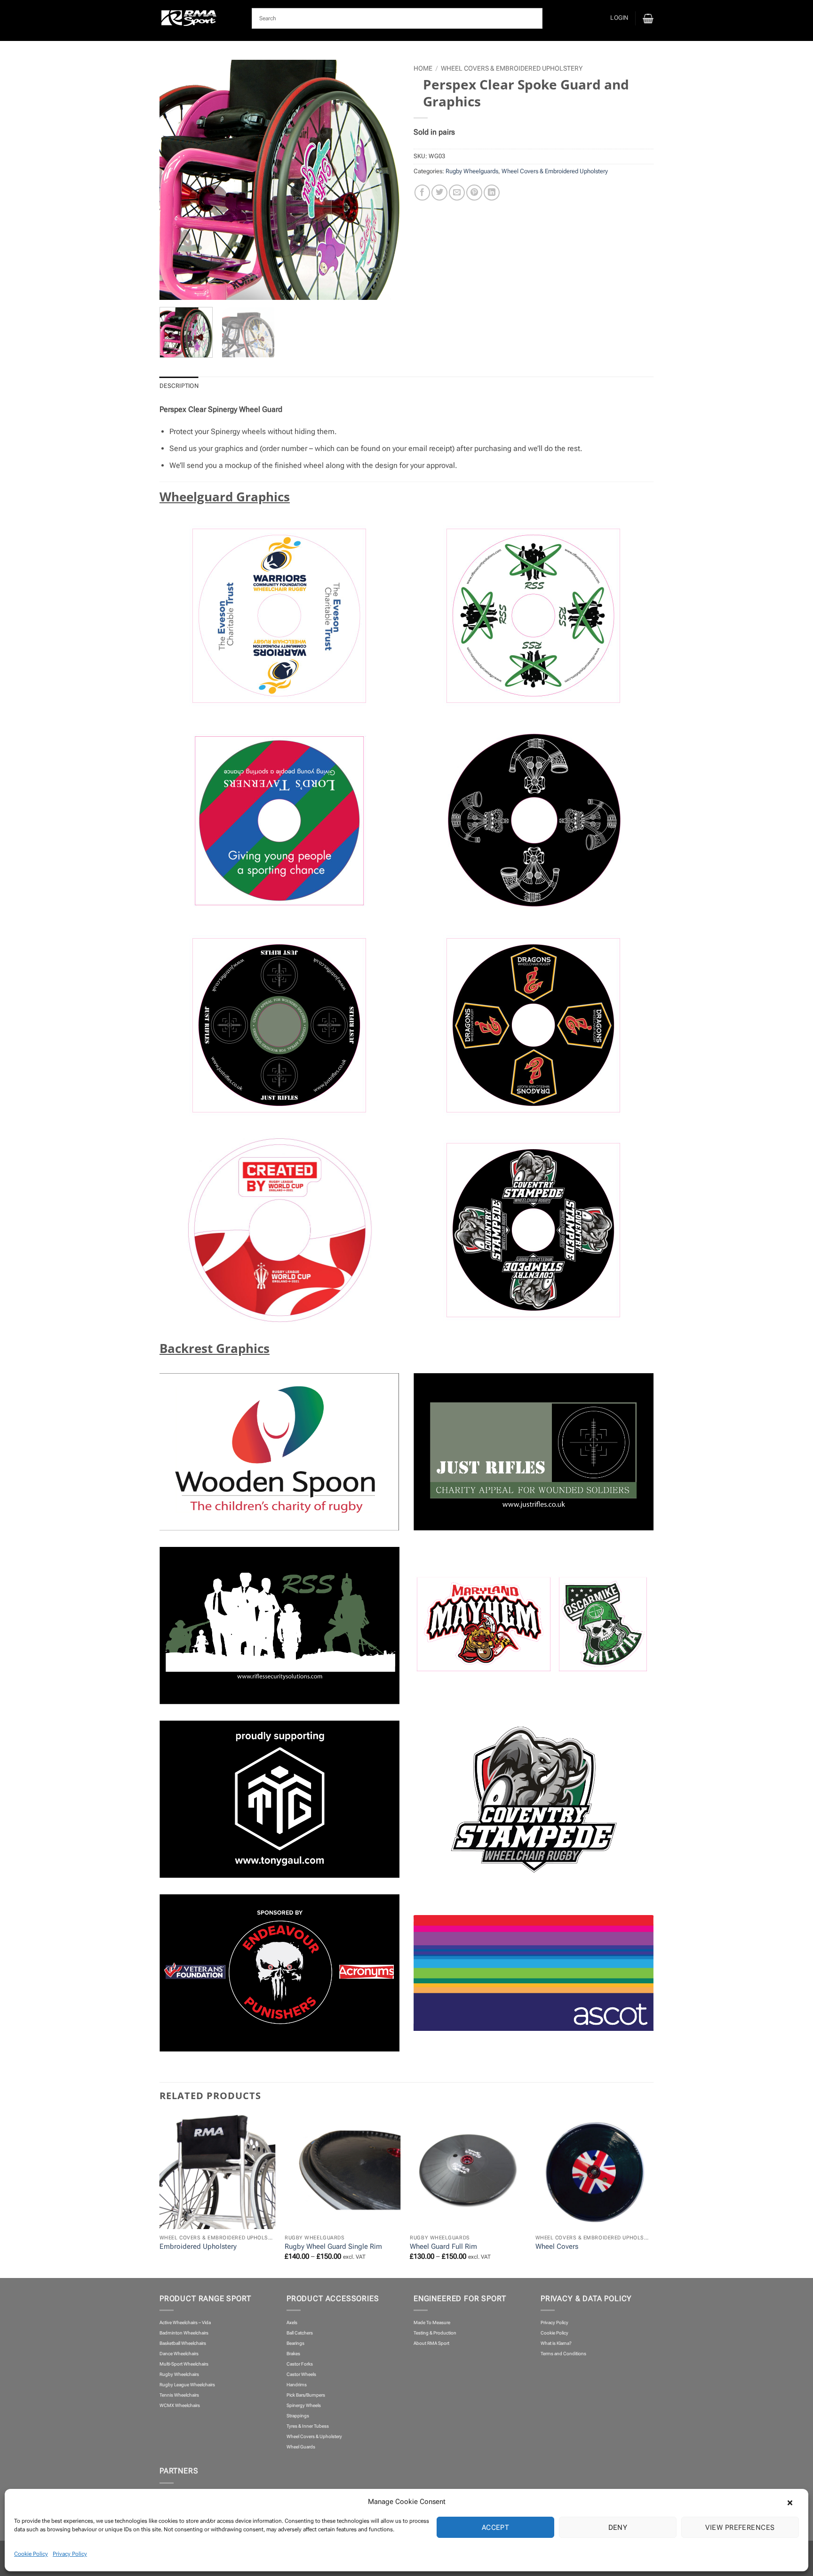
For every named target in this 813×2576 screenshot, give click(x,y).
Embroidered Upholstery (198, 2246)
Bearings (295, 2343)
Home (423, 68)
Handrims (297, 2385)
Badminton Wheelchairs (184, 2333)
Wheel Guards (301, 2447)
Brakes (293, 2354)
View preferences (740, 2528)
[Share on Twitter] (439, 193)
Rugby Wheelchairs (179, 2374)
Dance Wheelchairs (179, 2354)
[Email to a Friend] (457, 193)
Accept (496, 2528)
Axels (292, 2322)
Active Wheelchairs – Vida (185, 2322)
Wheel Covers (557, 2246)
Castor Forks (300, 2364)
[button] (794, 2502)
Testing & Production (435, 2333)
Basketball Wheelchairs (183, 2343)
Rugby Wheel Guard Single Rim (333, 2246)
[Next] (375, 180)
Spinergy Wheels (304, 2405)
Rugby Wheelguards (472, 171)
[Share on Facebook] (422, 193)
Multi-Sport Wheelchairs (184, 2364)
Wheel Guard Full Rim (443, 2246)
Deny (618, 2528)
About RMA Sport (431, 2343)
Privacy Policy (70, 2554)
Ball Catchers (300, 2333)
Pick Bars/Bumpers (306, 2395)
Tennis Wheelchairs (179, 2395)
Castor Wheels (301, 2374)
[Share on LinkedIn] (492, 193)
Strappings (298, 2416)
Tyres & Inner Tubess (308, 2426)
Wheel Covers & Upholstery (314, 2436)
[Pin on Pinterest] (474, 193)
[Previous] (184, 180)
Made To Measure (432, 2322)
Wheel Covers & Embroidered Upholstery (512, 68)
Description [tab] (179, 386)
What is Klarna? (556, 2343)
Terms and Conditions (563, 2354)
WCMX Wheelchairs (180, 2405)
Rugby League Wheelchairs (187, 2385)
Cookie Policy (31, 2554)
